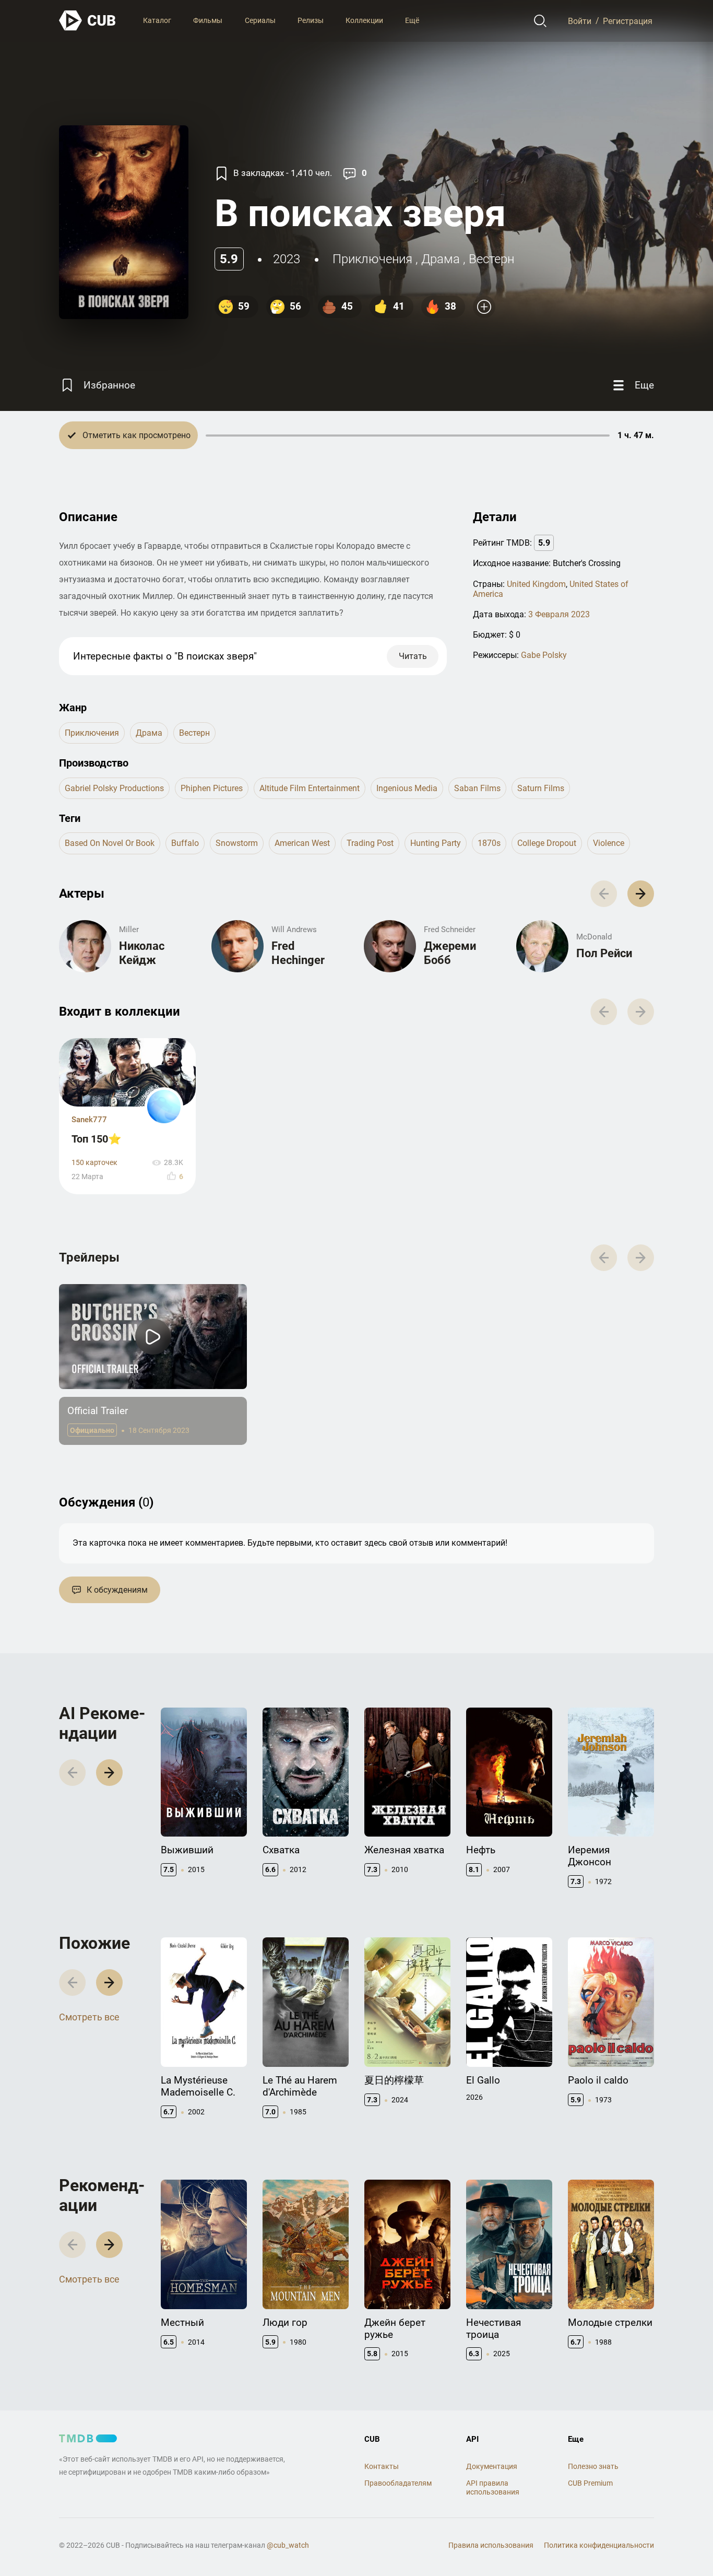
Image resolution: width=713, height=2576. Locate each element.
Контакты (382, 2466)
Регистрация (628, 21)
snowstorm (237, 843)
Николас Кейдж (142, 953)
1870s (489, 843)
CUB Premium (590, 2483)
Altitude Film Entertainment (310, 788)
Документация (492, 2466)
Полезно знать (593, 2466)
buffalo (185, 843)
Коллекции (364, 20)
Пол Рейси (604, 953)
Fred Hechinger (298, 953)
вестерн (491, 259)
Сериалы (260, 20)
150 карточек (94, 1163)
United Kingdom (536, 584)
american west (302, 843)
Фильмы (208, 20)
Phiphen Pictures (212, 788)
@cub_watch (288, 2545)
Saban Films (477, 788)
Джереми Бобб (450, 953)
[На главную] (88, 21)
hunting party (436, 843)
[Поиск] (540, 21)
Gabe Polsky (544, 655)
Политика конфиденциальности (599, 2545)
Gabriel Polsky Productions (114, 788)
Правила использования (491, 2545)
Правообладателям (398, 2483)
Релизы (311, 20)
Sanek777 (89, 1120)
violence (609, 843)
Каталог (157, 20)
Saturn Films (541, 788)
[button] (641, 894)
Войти (580, 21)
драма (441, 259)
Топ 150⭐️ (97, 1139)
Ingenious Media (407, 788)
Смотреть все (89, 2017)
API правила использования (493, 2487)
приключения (372, 259)
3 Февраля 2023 (559, 614)
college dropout (547, 843)
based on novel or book (110, 843)
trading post (370, 843)
